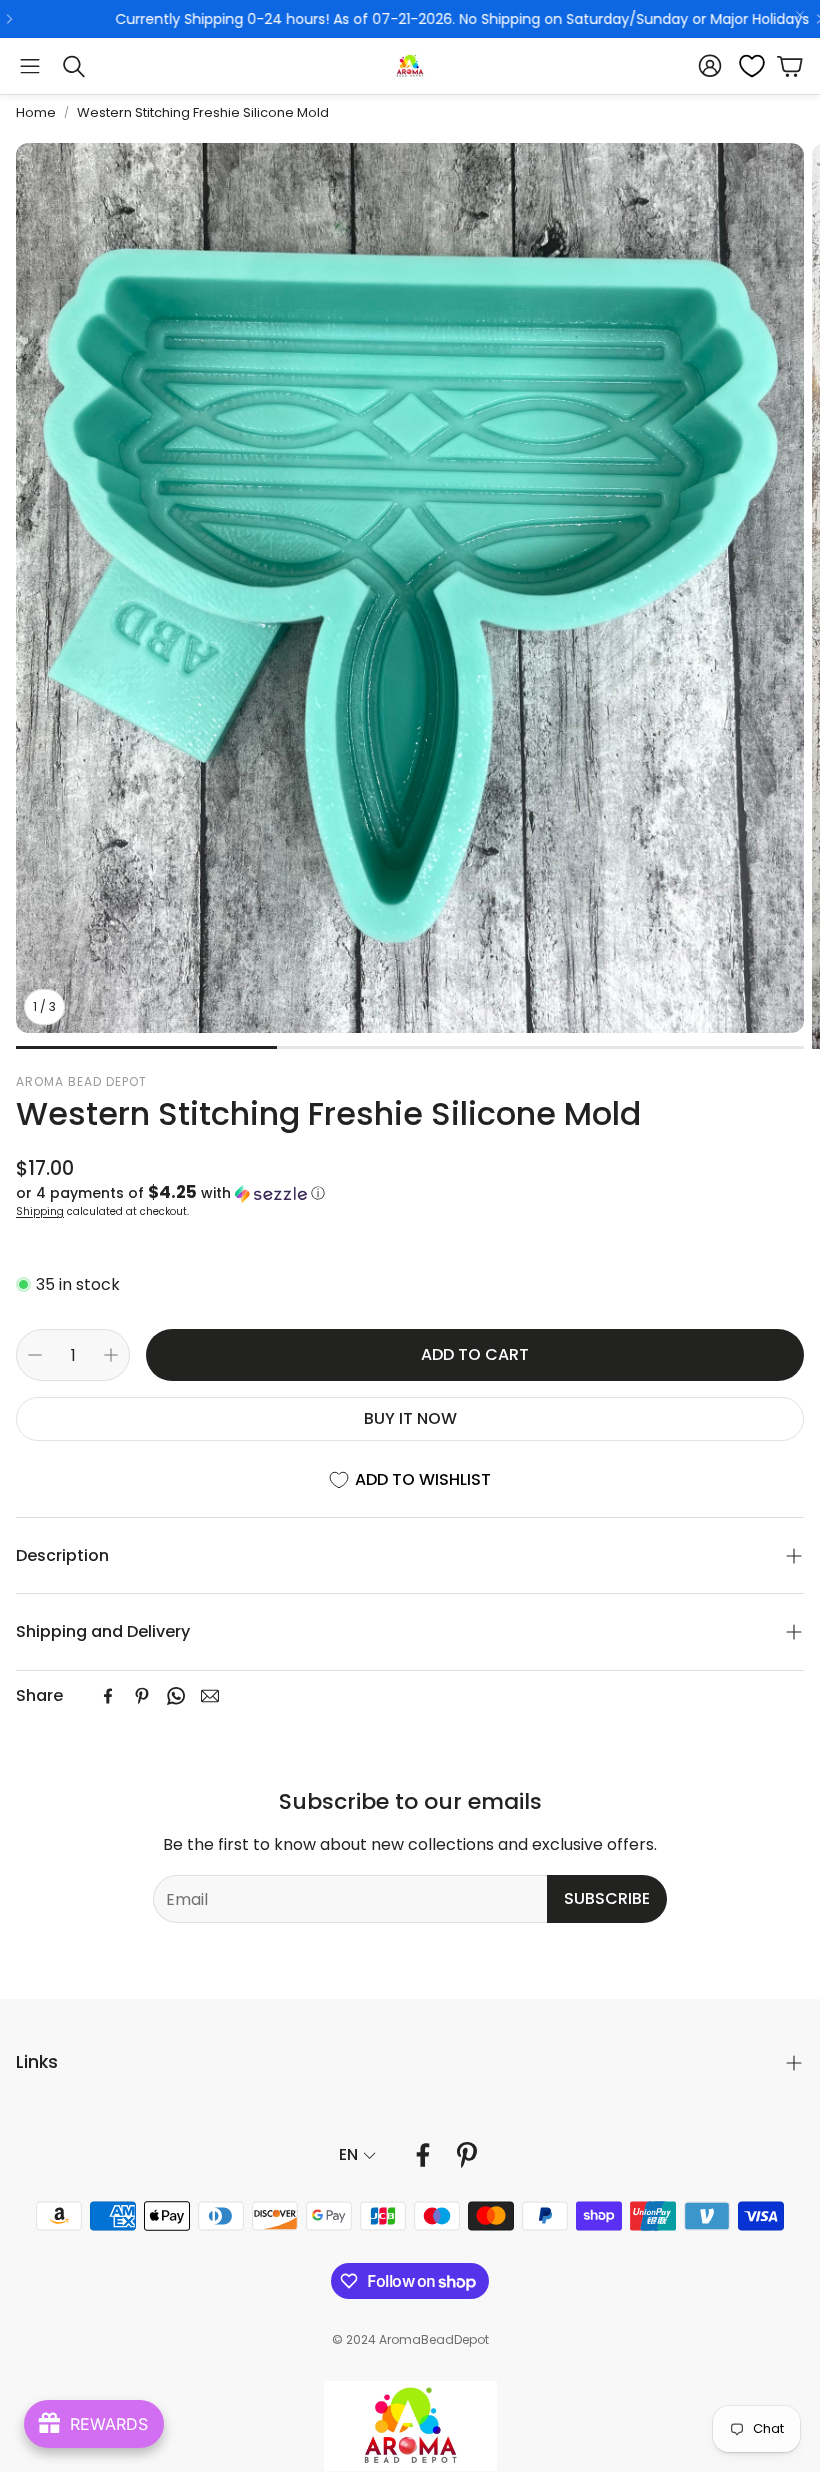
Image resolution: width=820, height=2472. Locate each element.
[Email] (210, 1696)
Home (36, 112)
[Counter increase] (111, 1355)
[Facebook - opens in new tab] (423, 2155)
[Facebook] (108, 1696)
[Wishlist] (746, 66)
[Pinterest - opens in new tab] (467, 2155)
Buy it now (410, 1418)
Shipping (40, 1211)
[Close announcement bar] (800, 15)
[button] (30, 66)
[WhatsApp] (176, 1696)
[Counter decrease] (35, 1355)
